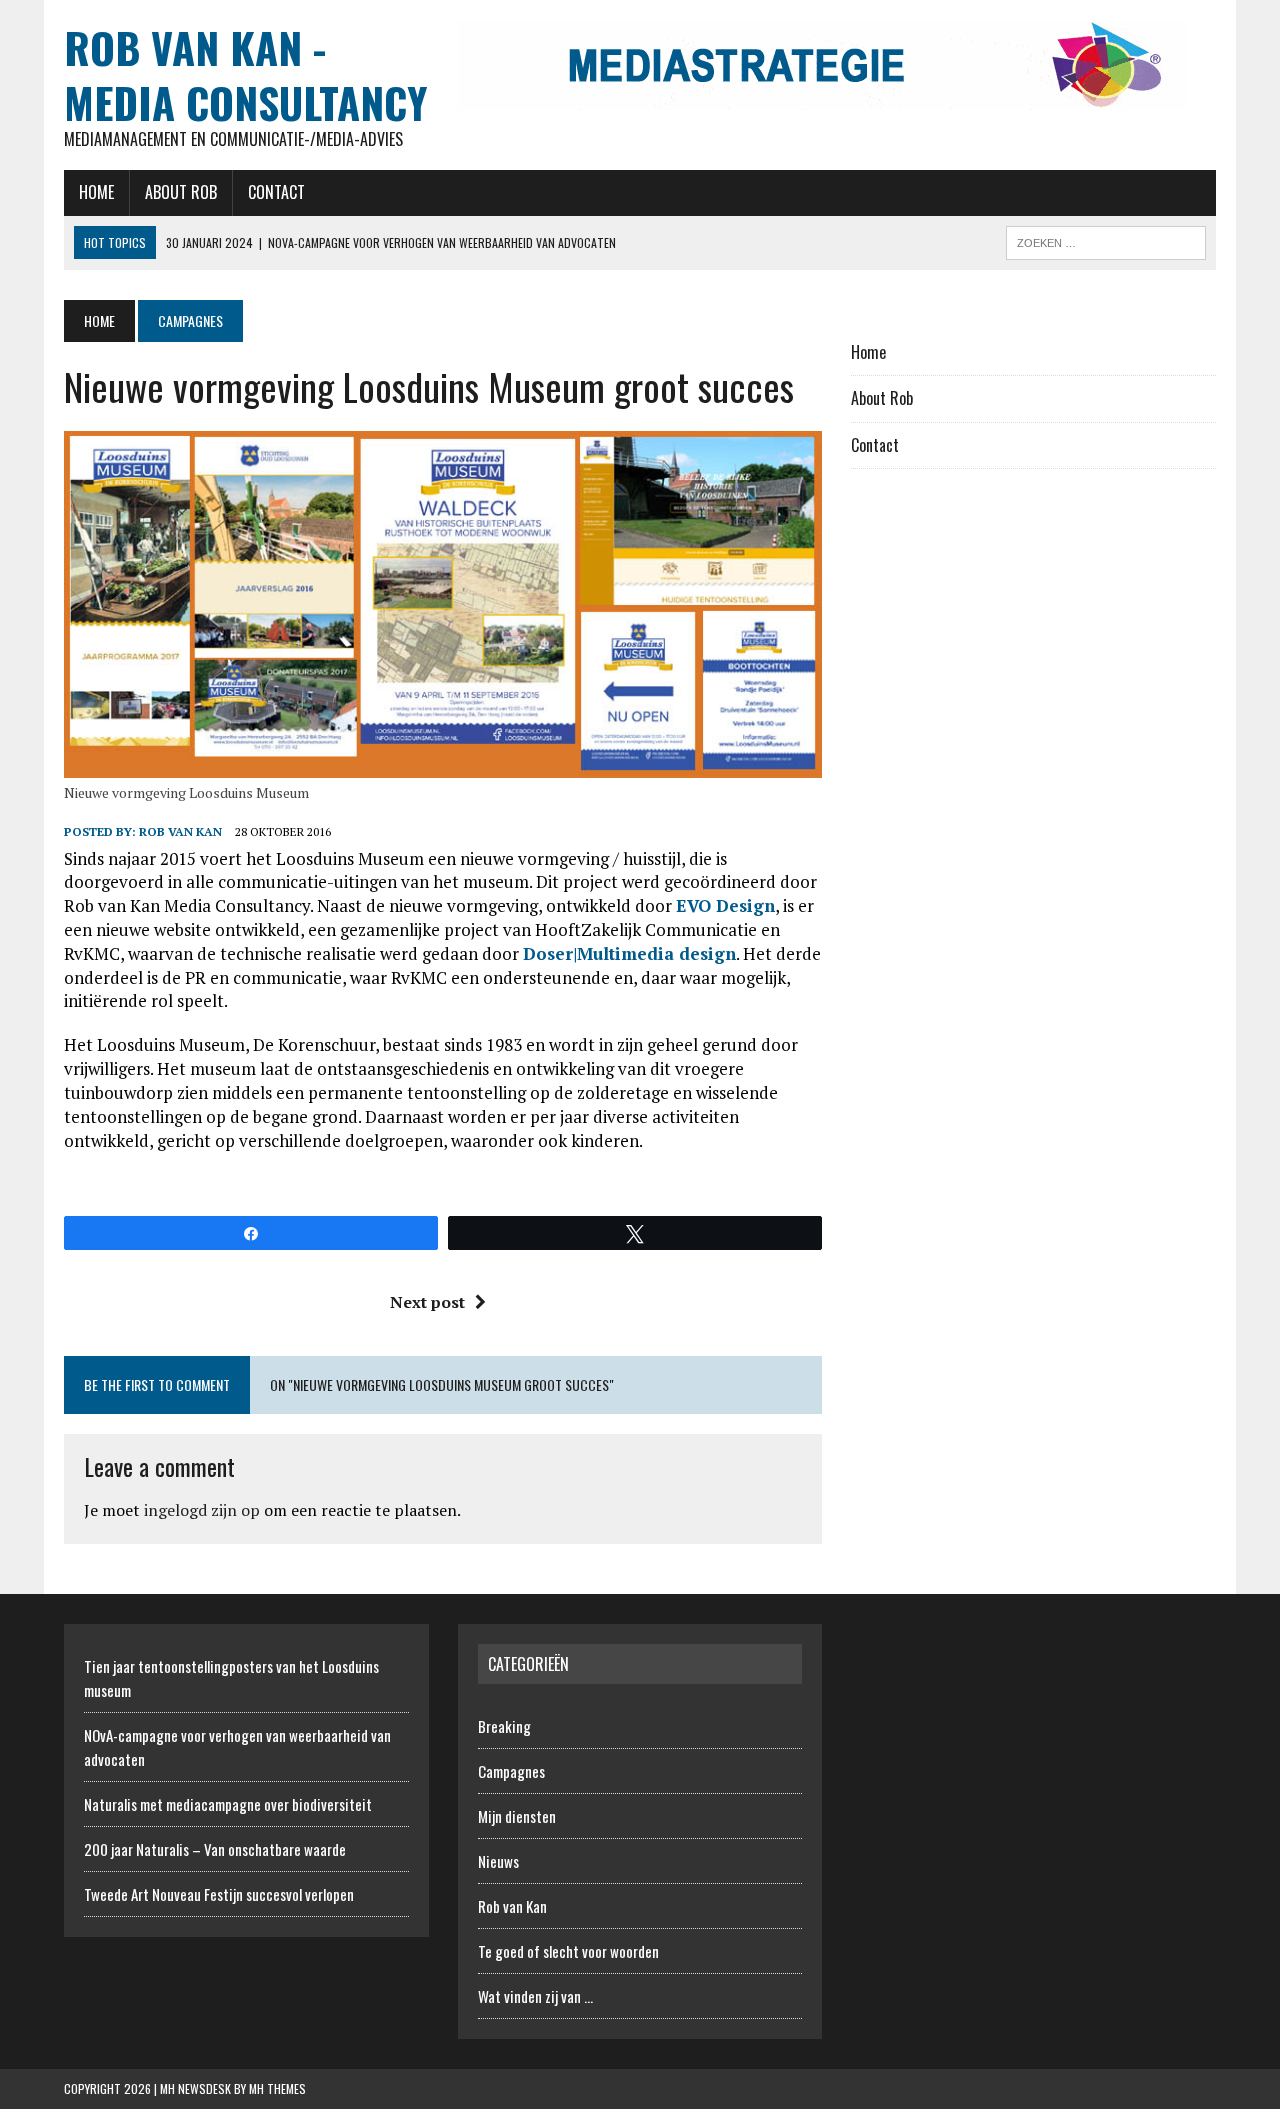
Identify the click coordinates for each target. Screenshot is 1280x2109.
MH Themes (277, 2088)
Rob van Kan (180, 831)
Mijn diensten (517, 1816)
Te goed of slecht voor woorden (568, 1951)
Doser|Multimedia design (629, 953)
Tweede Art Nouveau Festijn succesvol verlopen (219, 1894)
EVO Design (725, 905)
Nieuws (498, 1861)
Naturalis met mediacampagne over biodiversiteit (228, 1804)
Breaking (504, 1726)
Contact (276, 192)
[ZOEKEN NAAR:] (1106, 240)
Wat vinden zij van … (535, 1996)
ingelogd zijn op (202, 1510)
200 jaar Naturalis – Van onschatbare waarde (215, 1849)
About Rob (181, 192)
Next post (427, 1302)
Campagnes (511, 1771)
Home (96, 192)
